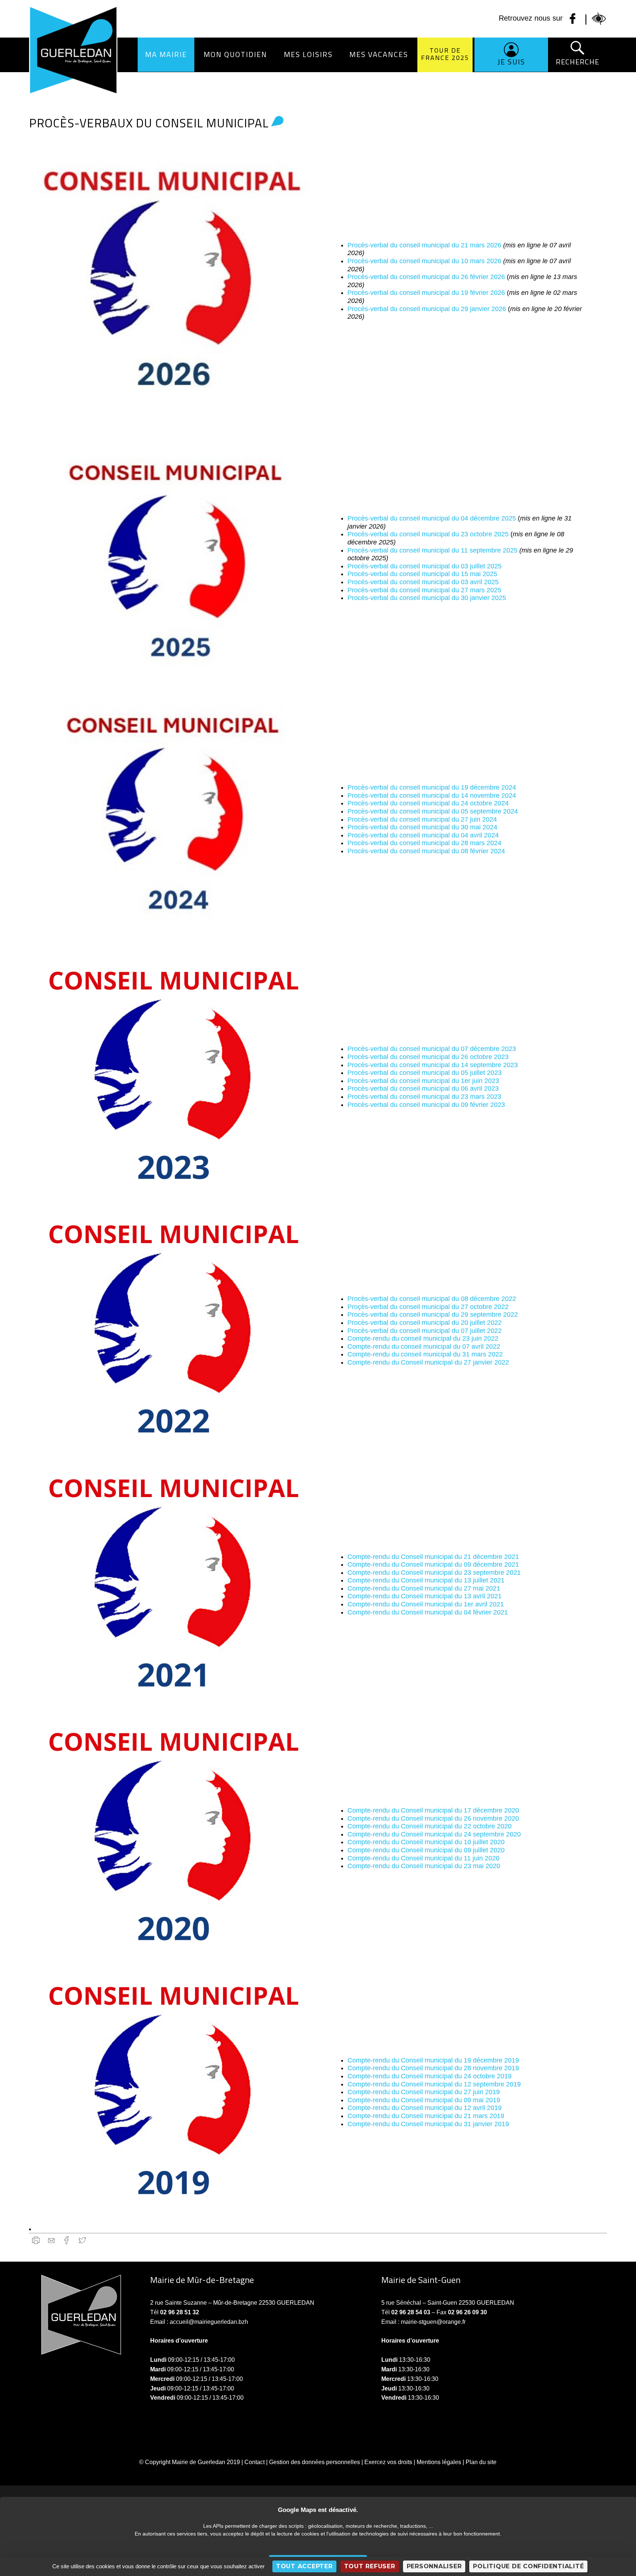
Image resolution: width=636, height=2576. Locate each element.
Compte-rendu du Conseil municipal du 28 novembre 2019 (433, 2068)
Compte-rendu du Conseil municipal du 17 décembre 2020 (433, 1810)
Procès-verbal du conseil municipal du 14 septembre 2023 (433, 1065)
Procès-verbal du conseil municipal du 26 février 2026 (426, 277)
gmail (51, 2240)
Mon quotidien (235, 54)
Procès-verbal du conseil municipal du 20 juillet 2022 (425, 1323)
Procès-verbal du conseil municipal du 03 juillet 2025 (425, 566)
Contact (255, 2462)
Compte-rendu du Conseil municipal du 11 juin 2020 (423, 1858)
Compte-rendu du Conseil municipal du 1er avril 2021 (426, 1604)
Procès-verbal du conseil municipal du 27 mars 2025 (424, 590)
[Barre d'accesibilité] (599, 19)
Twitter (82, 2240)
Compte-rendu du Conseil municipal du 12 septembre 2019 (434, 2084)
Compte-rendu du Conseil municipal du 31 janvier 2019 (428, 2124)
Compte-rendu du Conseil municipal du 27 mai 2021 (424, 1588)
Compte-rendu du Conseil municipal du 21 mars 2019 (426, 2116)
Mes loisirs (308, 54)
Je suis (511, 62)
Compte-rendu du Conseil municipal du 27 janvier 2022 (428, 1362)
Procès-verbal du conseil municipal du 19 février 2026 (426, 293)
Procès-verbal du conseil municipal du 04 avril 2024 (423, 835)
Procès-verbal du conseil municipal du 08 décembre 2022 (432, 1299)
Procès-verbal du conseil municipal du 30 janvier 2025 (427, 598)
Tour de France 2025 (445, 54)
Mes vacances (379, 54)
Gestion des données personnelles (315, 2462)
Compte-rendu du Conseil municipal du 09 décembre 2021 (433, 1564)
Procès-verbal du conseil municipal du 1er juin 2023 (423, 1081)
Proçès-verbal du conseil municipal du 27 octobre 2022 (428, 1307)
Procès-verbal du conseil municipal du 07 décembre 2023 (432, 1049)
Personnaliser (434, 2566)
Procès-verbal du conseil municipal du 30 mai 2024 (422, 827)
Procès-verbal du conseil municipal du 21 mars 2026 (424, 245)
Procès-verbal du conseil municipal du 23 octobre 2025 (428, 534)
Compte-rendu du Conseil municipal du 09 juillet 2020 (426, 1850)
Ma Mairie (166, 54)
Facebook (67, 2240)
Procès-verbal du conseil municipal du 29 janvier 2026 (427, 309)
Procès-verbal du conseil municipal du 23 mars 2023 (424, 1097)
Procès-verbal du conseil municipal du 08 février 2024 (426, 851)
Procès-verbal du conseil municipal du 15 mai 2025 (422, 574)
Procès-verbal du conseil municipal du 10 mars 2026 (424, 261)
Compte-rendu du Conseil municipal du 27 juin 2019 (424, 2092)
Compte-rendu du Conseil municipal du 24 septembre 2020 (434, 1834)
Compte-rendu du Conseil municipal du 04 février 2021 (428, 1612)
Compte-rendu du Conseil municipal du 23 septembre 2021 (434, 1573)
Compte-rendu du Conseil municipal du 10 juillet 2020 (426, 1842)
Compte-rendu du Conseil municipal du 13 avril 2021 (425, 1596)
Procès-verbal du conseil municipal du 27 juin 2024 (422, 819)
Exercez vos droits (388, 2462)
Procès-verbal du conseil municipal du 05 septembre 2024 (433, 811)
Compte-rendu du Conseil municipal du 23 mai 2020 (424, 1866)
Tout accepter (304, 2566)
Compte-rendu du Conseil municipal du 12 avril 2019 (425, 2108)
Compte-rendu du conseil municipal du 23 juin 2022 (423, 1338)
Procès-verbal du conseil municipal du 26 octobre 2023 (428, 1057)
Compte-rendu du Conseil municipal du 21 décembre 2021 (433, 1557)
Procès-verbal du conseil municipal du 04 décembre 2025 (432, 518)
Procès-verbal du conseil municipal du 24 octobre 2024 (428, 803)
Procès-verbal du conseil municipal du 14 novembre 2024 (432, 795)
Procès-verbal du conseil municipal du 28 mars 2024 (424, 843)
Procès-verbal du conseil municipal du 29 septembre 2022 (433, 1315)
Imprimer (36, 2240)
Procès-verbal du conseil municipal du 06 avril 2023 (423, 1088)
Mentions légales (439, 2462)
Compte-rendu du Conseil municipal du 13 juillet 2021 (426, 1580)
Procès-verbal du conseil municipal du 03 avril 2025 (423, 582)
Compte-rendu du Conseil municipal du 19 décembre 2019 (433, 2060)
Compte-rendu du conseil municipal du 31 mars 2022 (425, 1354)
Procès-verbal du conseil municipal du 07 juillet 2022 (425, 1331)
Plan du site (481, 2462)
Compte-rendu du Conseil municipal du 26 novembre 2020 (433, 1818)
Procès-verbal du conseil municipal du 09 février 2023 (426, 1105)
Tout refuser (370, 2566)
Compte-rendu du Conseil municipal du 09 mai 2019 (424, 2100)
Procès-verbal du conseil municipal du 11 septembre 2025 (432, 550)
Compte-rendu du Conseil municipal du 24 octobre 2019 (430, 2076)
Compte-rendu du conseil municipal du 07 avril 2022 (424, 1347)
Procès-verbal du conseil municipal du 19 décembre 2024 (432, 787)
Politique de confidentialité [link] (528, 2566)
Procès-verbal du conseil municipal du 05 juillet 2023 (425, 1073)
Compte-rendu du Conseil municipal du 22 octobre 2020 (430, 1826)
